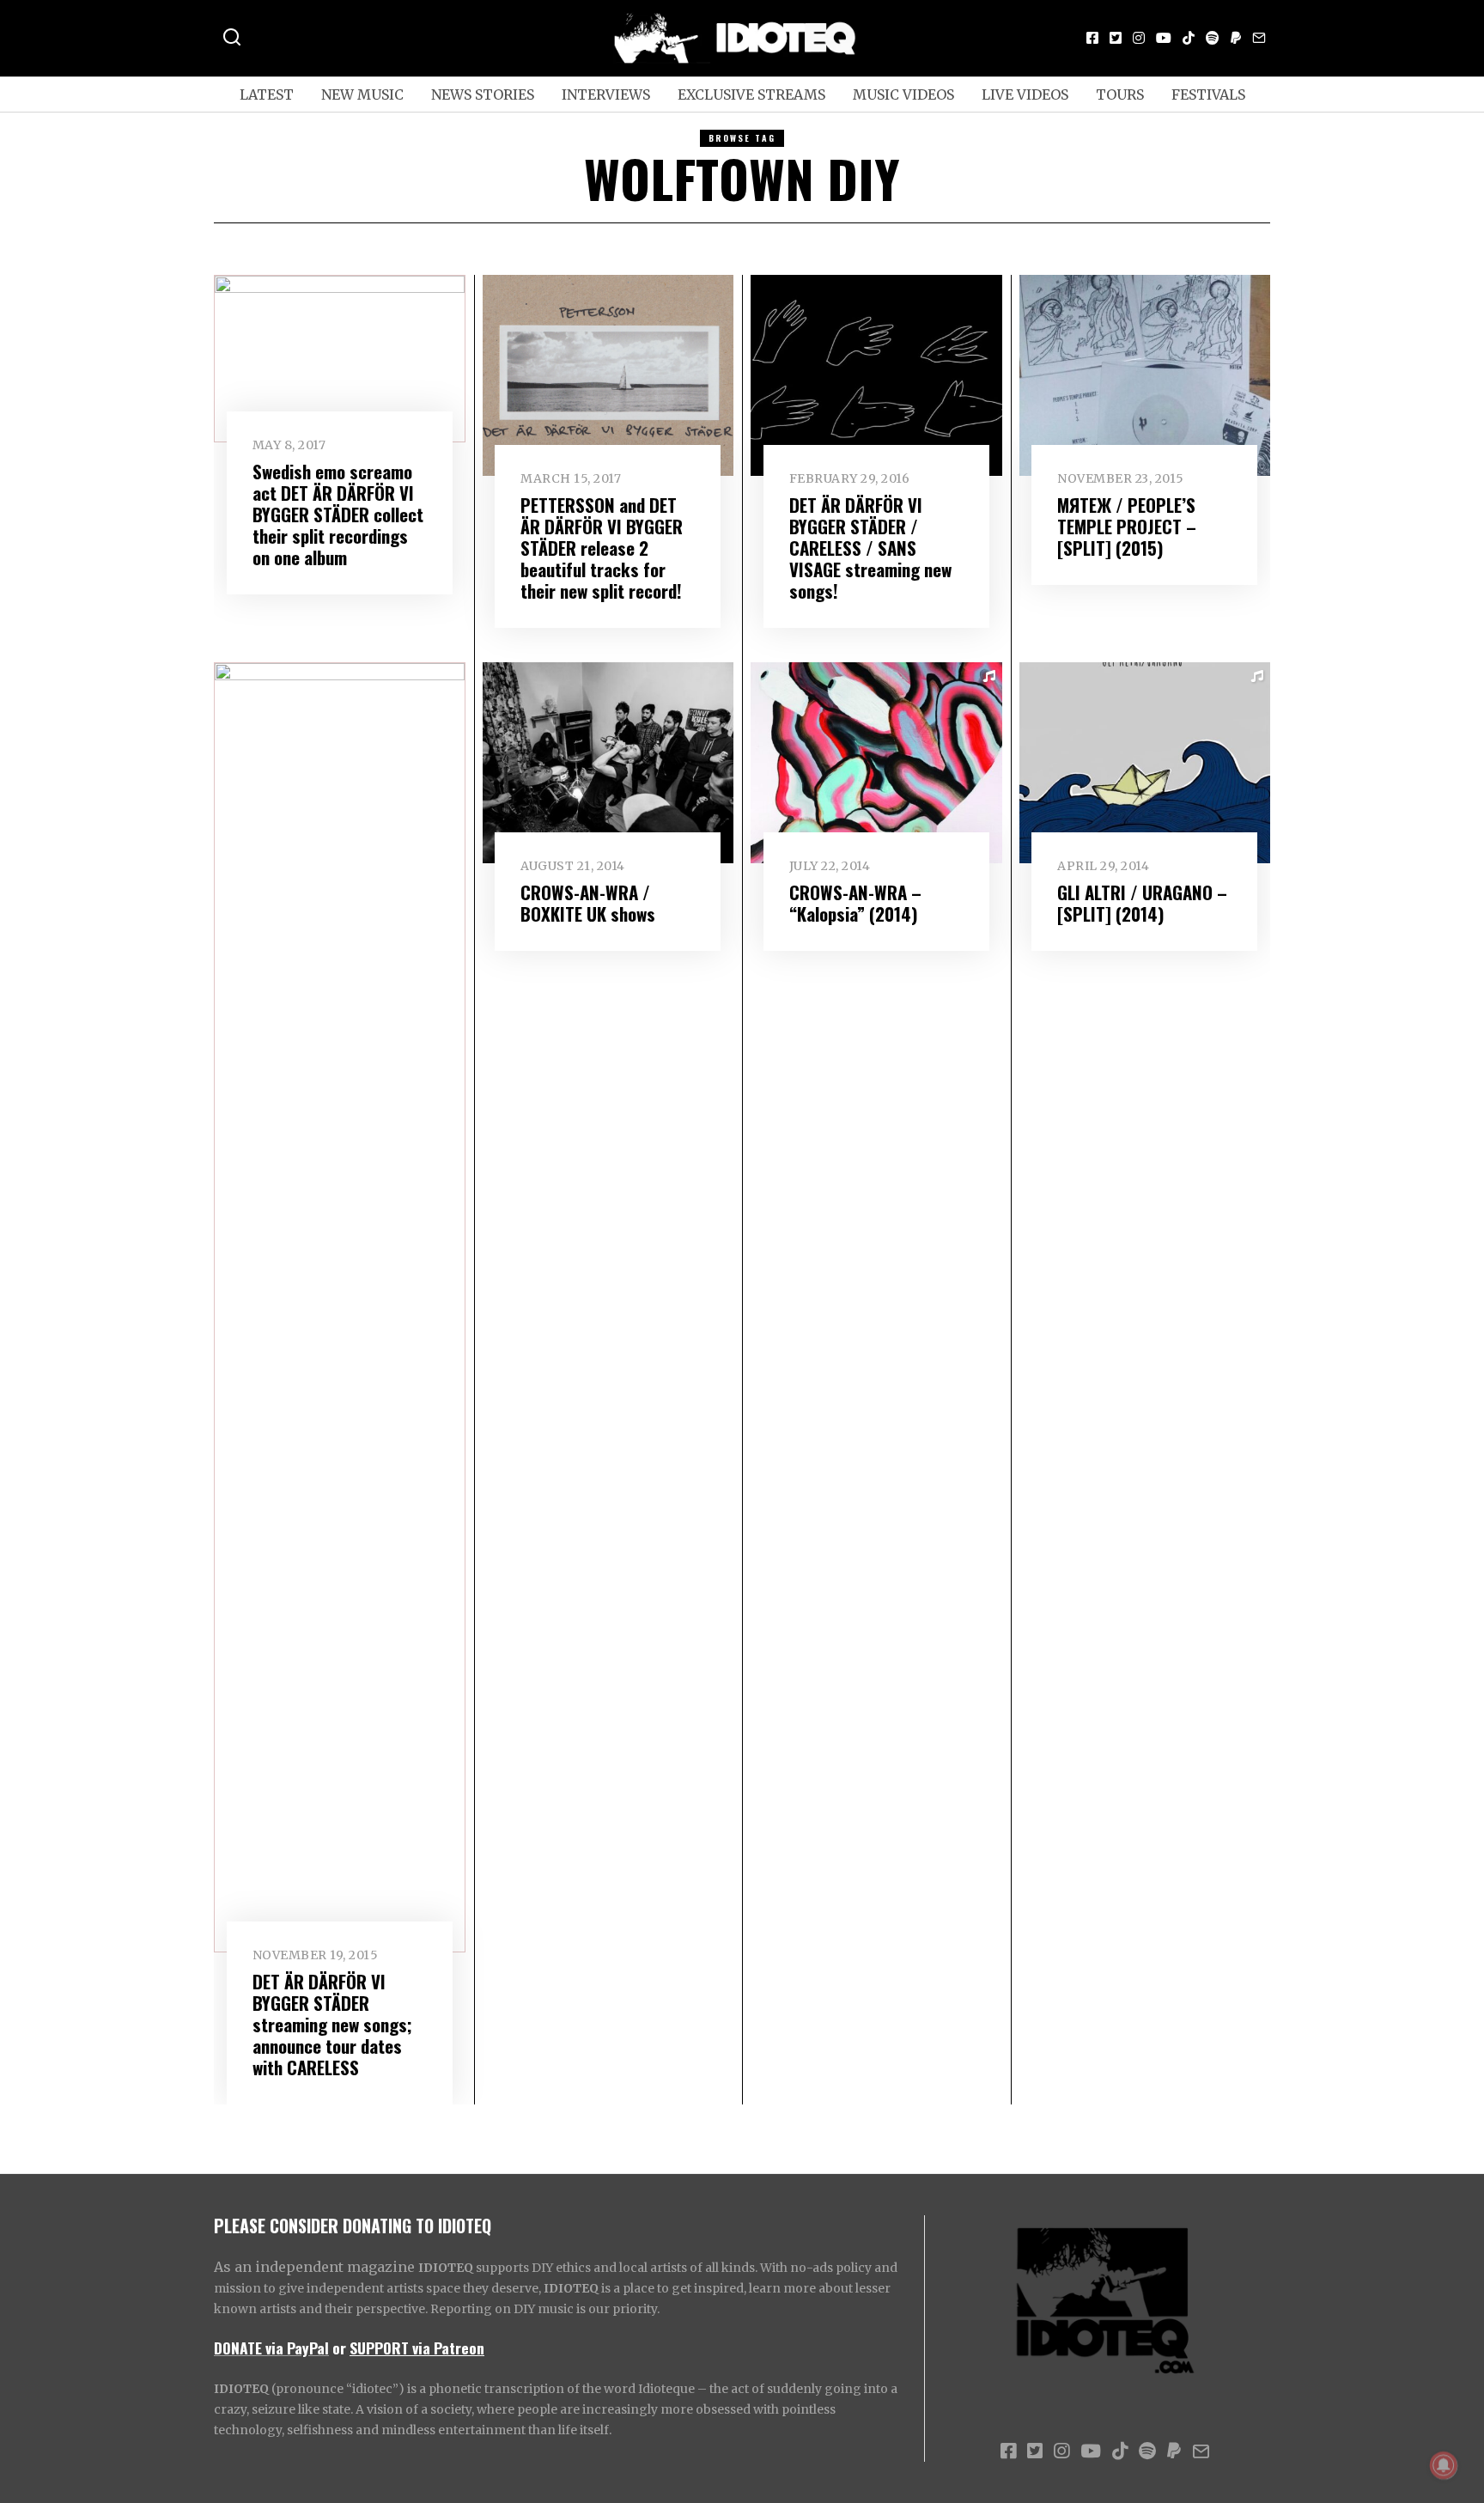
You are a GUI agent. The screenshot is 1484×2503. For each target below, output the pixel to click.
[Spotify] (1213, 38)
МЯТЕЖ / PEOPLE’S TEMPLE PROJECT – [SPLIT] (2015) (1127, 526)
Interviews (606, 94)
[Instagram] (1139, 38)
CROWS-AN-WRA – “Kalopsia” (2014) (855, 903)
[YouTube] (1164, 38)
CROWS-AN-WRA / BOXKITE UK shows (588, 903)
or (339, 2348)
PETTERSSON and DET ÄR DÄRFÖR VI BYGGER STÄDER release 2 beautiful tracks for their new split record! (602, 548)
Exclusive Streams (751, 94)
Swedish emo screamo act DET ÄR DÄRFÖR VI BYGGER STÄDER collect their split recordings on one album (338, 514)
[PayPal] (1236, 38)
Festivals (1208, 94)
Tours (1120, 94)
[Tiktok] (1189, 38)
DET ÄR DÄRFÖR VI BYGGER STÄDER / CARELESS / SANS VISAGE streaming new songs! (870, 548)
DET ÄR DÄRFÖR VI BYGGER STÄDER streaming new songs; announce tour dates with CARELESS (332, 2024)
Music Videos (903, 94)
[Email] (1259, 38)
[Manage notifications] (1444, 2465)
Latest (267, 94)
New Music (362, 94)
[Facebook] (1092, 38)
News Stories (483, 94)
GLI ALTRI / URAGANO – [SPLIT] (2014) (1142, 903)
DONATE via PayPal (271, 2348)
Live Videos (1025, 94)
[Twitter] (1116, 38)
